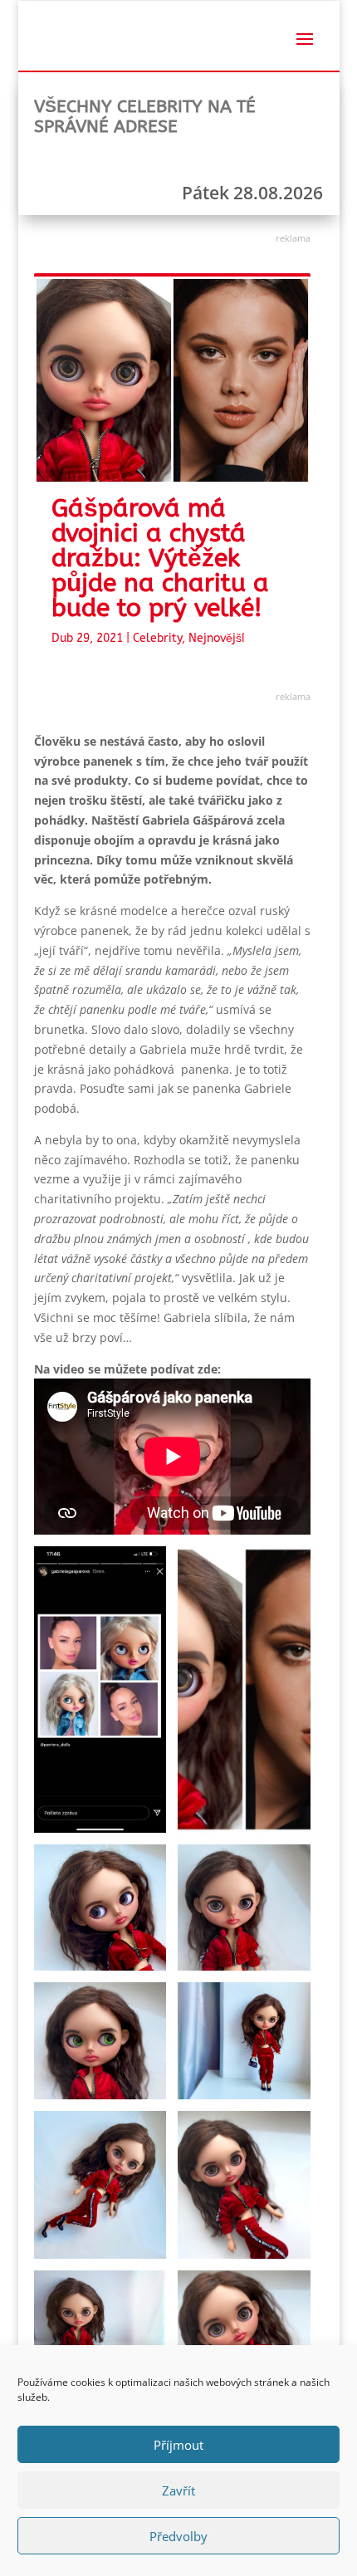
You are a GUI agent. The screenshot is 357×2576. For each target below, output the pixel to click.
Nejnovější (217, 638)
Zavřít (178, 2490)
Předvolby (178, 2536)
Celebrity (157, 638)
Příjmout (178, 2445)
